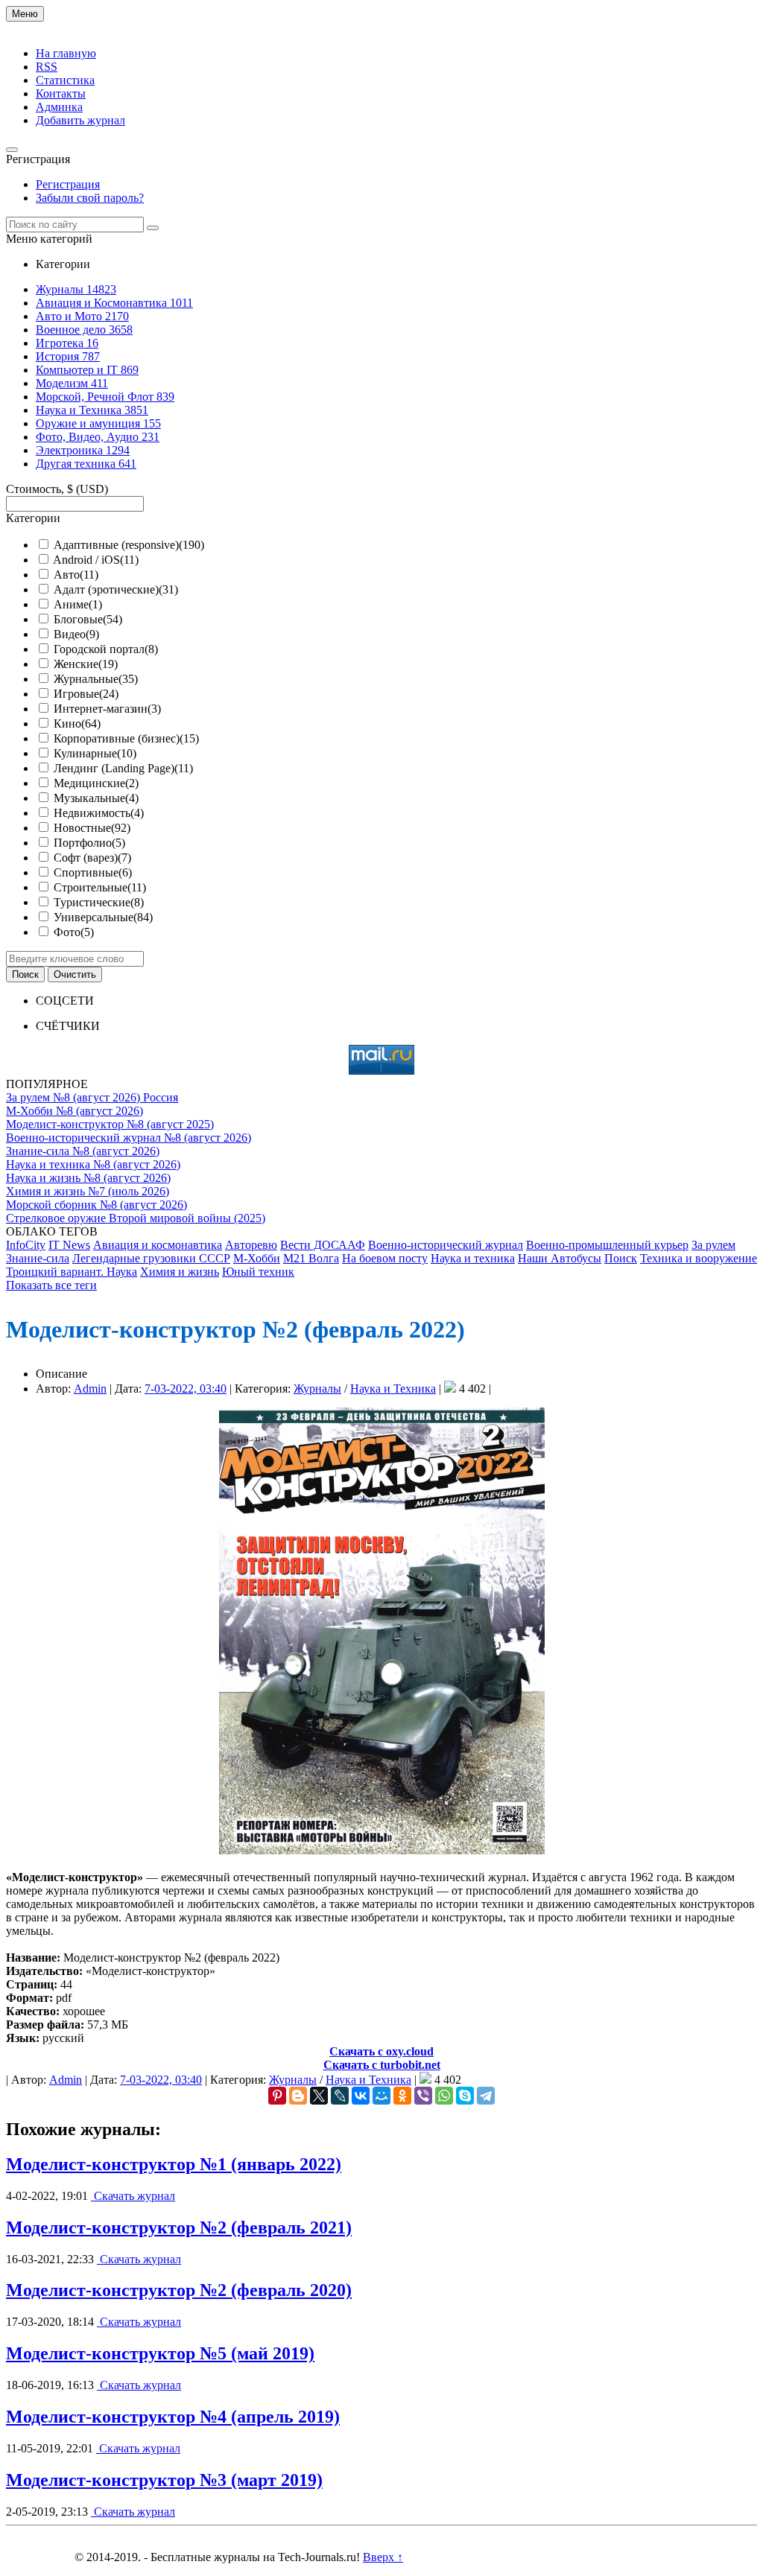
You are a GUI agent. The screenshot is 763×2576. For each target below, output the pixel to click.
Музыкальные (96, 798)
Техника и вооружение (699, 1258)
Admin (90, 1389)
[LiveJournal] (340, 2096)
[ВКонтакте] (361, 2096)
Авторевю (251, 1245)
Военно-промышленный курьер (607, 1245)
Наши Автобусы (560, 1258)
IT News (69, 1245)
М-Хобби (257, 1258)
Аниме (78, 604)
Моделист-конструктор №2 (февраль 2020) (179, 2290)
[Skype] (465, 2096)
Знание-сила (38, 1258)
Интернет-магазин (107, 709)
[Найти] (153, 228)
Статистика (65, 80)
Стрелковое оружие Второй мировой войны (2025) (136, 1218)
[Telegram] (486, 2096)
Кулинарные (95, 753)
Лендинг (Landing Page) (123, 768)
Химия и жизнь (180, 1272)
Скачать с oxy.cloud (381, 2051)
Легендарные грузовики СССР (151, 1258)
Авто (76, 575)
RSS (47, 67)
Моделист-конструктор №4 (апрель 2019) (173, 2417)
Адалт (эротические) (116, 589)
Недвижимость (99, 813)
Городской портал (106, 649)
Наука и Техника (393, 1389)
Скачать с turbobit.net (382, 2065)
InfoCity (26, 1245)
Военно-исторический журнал (446, 1245)
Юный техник (258, 1272)
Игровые (86, 694)
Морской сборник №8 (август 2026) (96, 1205)
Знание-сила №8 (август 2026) (83, 1151)
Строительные (100, 887)
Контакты (61, 93)
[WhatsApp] (444, 2096)
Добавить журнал (80, 120)
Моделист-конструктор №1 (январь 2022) (174, 2164)
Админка (59, 107)
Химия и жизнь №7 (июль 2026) (88, 1191)
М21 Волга (311, 1258)
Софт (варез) (92, 858)
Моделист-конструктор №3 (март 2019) (164, 2480)
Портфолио (89, 843)
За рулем (713, 1245)
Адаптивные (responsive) (129, 545)
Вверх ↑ (383, 2557)
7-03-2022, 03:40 (186, 1389)
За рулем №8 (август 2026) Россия (92, 1097)
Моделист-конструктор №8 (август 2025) (110, 1124)
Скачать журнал (133, 2196)
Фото (74, 932)
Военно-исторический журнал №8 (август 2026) (129, 1138)
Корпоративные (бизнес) (126, 738)
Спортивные (93, 872)
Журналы (317, 1389)
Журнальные (96, 679)
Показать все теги (51, 1285)
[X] (319, 2096)
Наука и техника (473, 1258)
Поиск (621, 1258)
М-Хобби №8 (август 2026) (75, 1111)
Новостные (92, 828)
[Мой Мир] (381, 2096)
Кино (77, 723)
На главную (66, 53)
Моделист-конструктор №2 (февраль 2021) (179, 2227)
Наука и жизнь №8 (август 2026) (88, 1178)
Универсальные (103, 917)
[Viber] (423, 2096)
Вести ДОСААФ (323, 1245)
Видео (76, 634)
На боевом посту (385, 1258)
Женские (86, 664)
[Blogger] (298, 2096)
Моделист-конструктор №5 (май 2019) (160, 2353)
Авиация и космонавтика (158, 1245)
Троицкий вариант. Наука (72, 1272)
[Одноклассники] (402, 2096)
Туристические (99, 902)
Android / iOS (96, 560)
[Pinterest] (277, 2096)
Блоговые (88, 619)
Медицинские (96, 783)
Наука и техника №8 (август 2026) (93, 1164)
